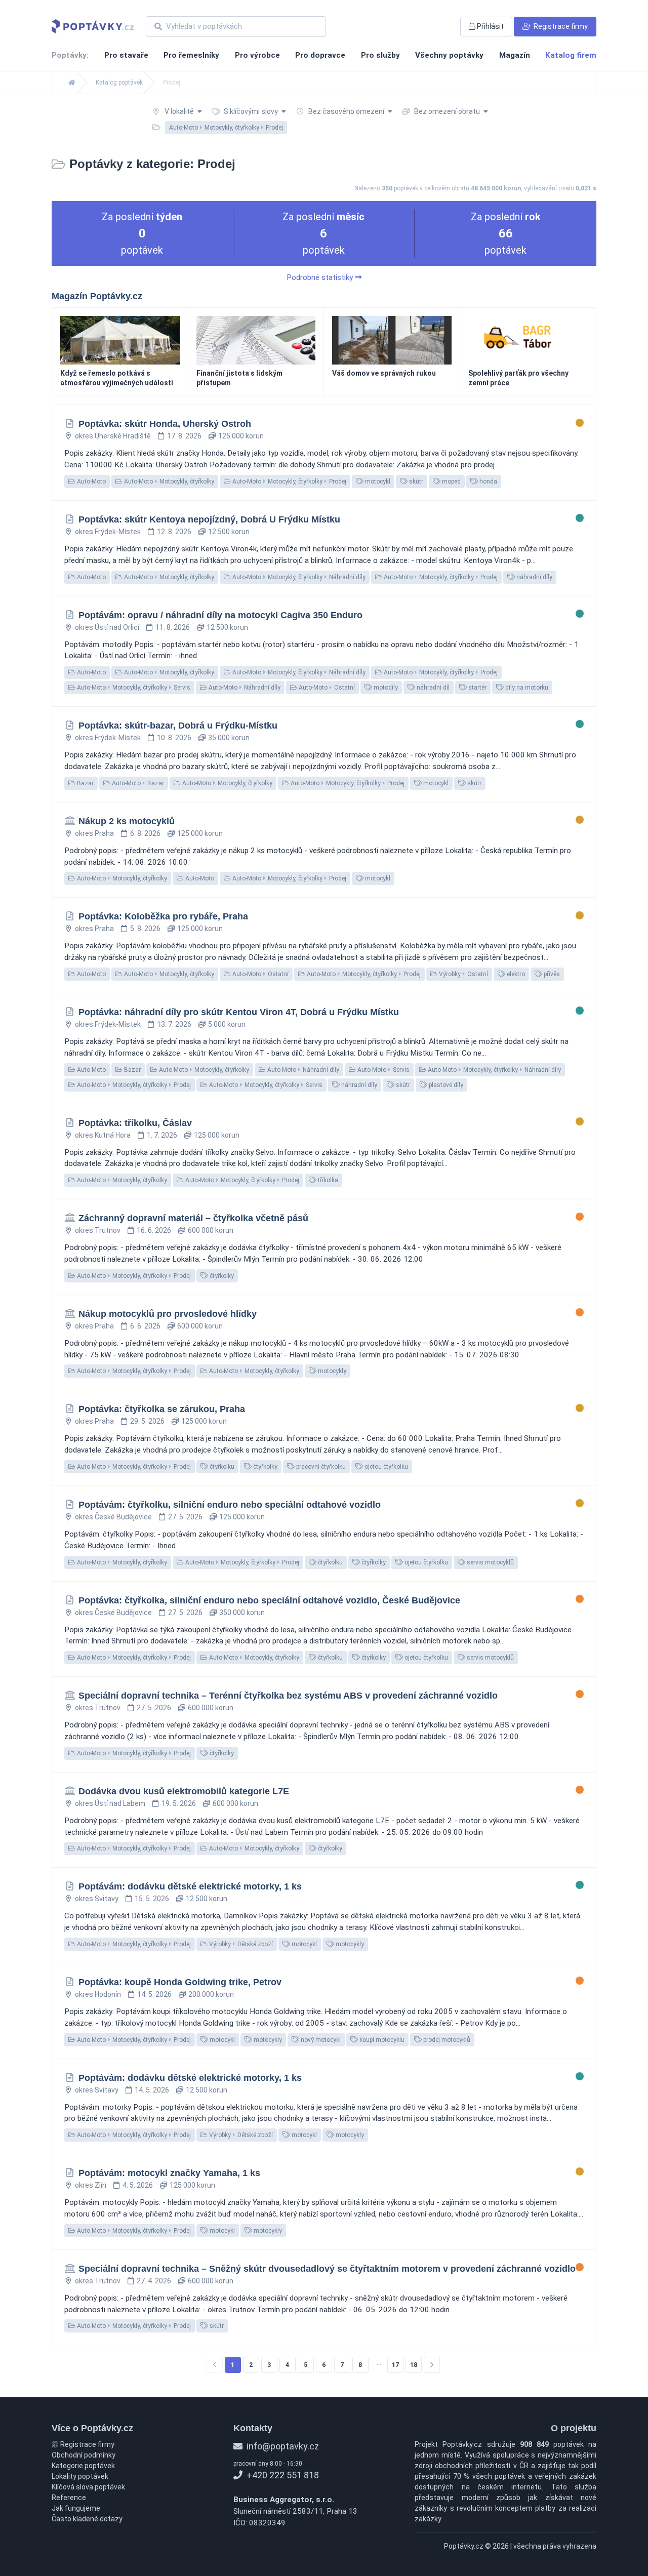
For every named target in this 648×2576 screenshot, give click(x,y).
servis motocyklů (490, 1562)
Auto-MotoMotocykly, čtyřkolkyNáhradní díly (298, 577)
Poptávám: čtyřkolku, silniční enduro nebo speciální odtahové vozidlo (230, 1505)
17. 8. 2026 (184, 436)
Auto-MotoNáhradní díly (244, 688)
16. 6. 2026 (154, 1230)
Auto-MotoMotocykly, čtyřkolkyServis (133, 688)
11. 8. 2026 (173, 627)
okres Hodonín (98, 1994)
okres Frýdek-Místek (108, 532)
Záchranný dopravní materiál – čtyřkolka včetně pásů (193, 1218)
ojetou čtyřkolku (386, 1467)
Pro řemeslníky (191, 55)
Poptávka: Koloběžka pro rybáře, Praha (163, 916)
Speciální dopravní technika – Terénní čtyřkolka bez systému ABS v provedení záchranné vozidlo (288, 1696)
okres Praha (94, 833)
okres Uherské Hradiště (113, 436)
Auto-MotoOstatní (326, 688)
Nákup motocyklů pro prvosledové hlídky (168, 1314)
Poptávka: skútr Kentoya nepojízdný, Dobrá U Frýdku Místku (209, 519)
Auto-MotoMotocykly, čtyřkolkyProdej (289, 481)
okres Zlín (91, 2185)
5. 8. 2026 (145, 929)
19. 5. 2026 (179, 1803)
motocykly (331, 1371)
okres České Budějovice (113, 1517)
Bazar (85, 783)
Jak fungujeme (76, 2508)
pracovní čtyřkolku (320, 1467)
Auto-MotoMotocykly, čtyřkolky (168, 481)
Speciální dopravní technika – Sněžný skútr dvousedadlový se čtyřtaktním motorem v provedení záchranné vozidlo (327, 2269)
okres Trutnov (98, 1230)
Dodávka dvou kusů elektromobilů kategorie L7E (184, 1791)
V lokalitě (179, 111)
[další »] (432, 2365)
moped (451, 481)
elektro (515, 974)
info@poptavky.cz (282, 2446)
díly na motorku (526, 688)
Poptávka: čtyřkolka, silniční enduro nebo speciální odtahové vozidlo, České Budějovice (269, 1600)
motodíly (385, 688)
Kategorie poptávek (83, 2466)
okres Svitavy (97, 1899)
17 (395, 2365)
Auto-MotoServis (383, 1070)
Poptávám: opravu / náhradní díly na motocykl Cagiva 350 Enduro (220, 615)
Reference (69, 2498)
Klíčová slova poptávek (88, 2487)
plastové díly (445, 1085)
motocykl (377, 481)
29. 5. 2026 (147, 1421)
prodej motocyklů (446, 2040)
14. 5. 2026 (154, 1994)
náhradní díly (534, 577)
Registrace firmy (87, 2444)
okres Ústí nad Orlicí (107, 627)
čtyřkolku (221, 1467)
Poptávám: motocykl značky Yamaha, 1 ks (169, 2173)
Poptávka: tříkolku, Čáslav (135, 1123)
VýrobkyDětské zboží (240, 1944)
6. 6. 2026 (145, 1326)
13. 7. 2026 (174, 1024)
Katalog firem (571, 55)
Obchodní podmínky (84, 2455)
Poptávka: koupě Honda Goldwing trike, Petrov (180, 1982)
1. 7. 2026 (162, 1135)
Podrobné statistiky (321, 277)
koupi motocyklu (381, 2040)
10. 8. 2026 (174, 738)
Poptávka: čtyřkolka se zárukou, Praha (162, 1409)
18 (414, 2365)
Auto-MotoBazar (137, 783)
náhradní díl (432, 688)
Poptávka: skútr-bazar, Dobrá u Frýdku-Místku (178, 726)
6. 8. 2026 (145, 833)
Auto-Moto (91, 481)
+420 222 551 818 (282, 2475)
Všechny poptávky (449, 55)
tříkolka (327, 1180)
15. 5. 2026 (152, 1899)
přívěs (551, 974)
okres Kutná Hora (103, 1135)
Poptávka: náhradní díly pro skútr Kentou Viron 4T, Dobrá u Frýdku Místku (239, 1012)
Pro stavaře (126, 55)
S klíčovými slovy (251, 111)
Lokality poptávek (80, 2476)
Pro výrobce (257, 55)
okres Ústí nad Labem (110, 1803)
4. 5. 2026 (138, 2185)
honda (488, 481)
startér (477, 688)
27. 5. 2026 (185, 1517)
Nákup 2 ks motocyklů (127, 821)
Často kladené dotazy (87, 2519)
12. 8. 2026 (174, 532)
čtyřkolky (221, 1276)
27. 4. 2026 (154, 2281)
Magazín (515, 55)
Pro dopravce (320, 55)
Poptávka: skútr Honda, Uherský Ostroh (165, 424)
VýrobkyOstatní (463, 974)
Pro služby (380, 55)
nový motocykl (320, 2040)
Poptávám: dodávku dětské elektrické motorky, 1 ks (190, 1886)
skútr (415, 481)
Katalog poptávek (119, 83)
